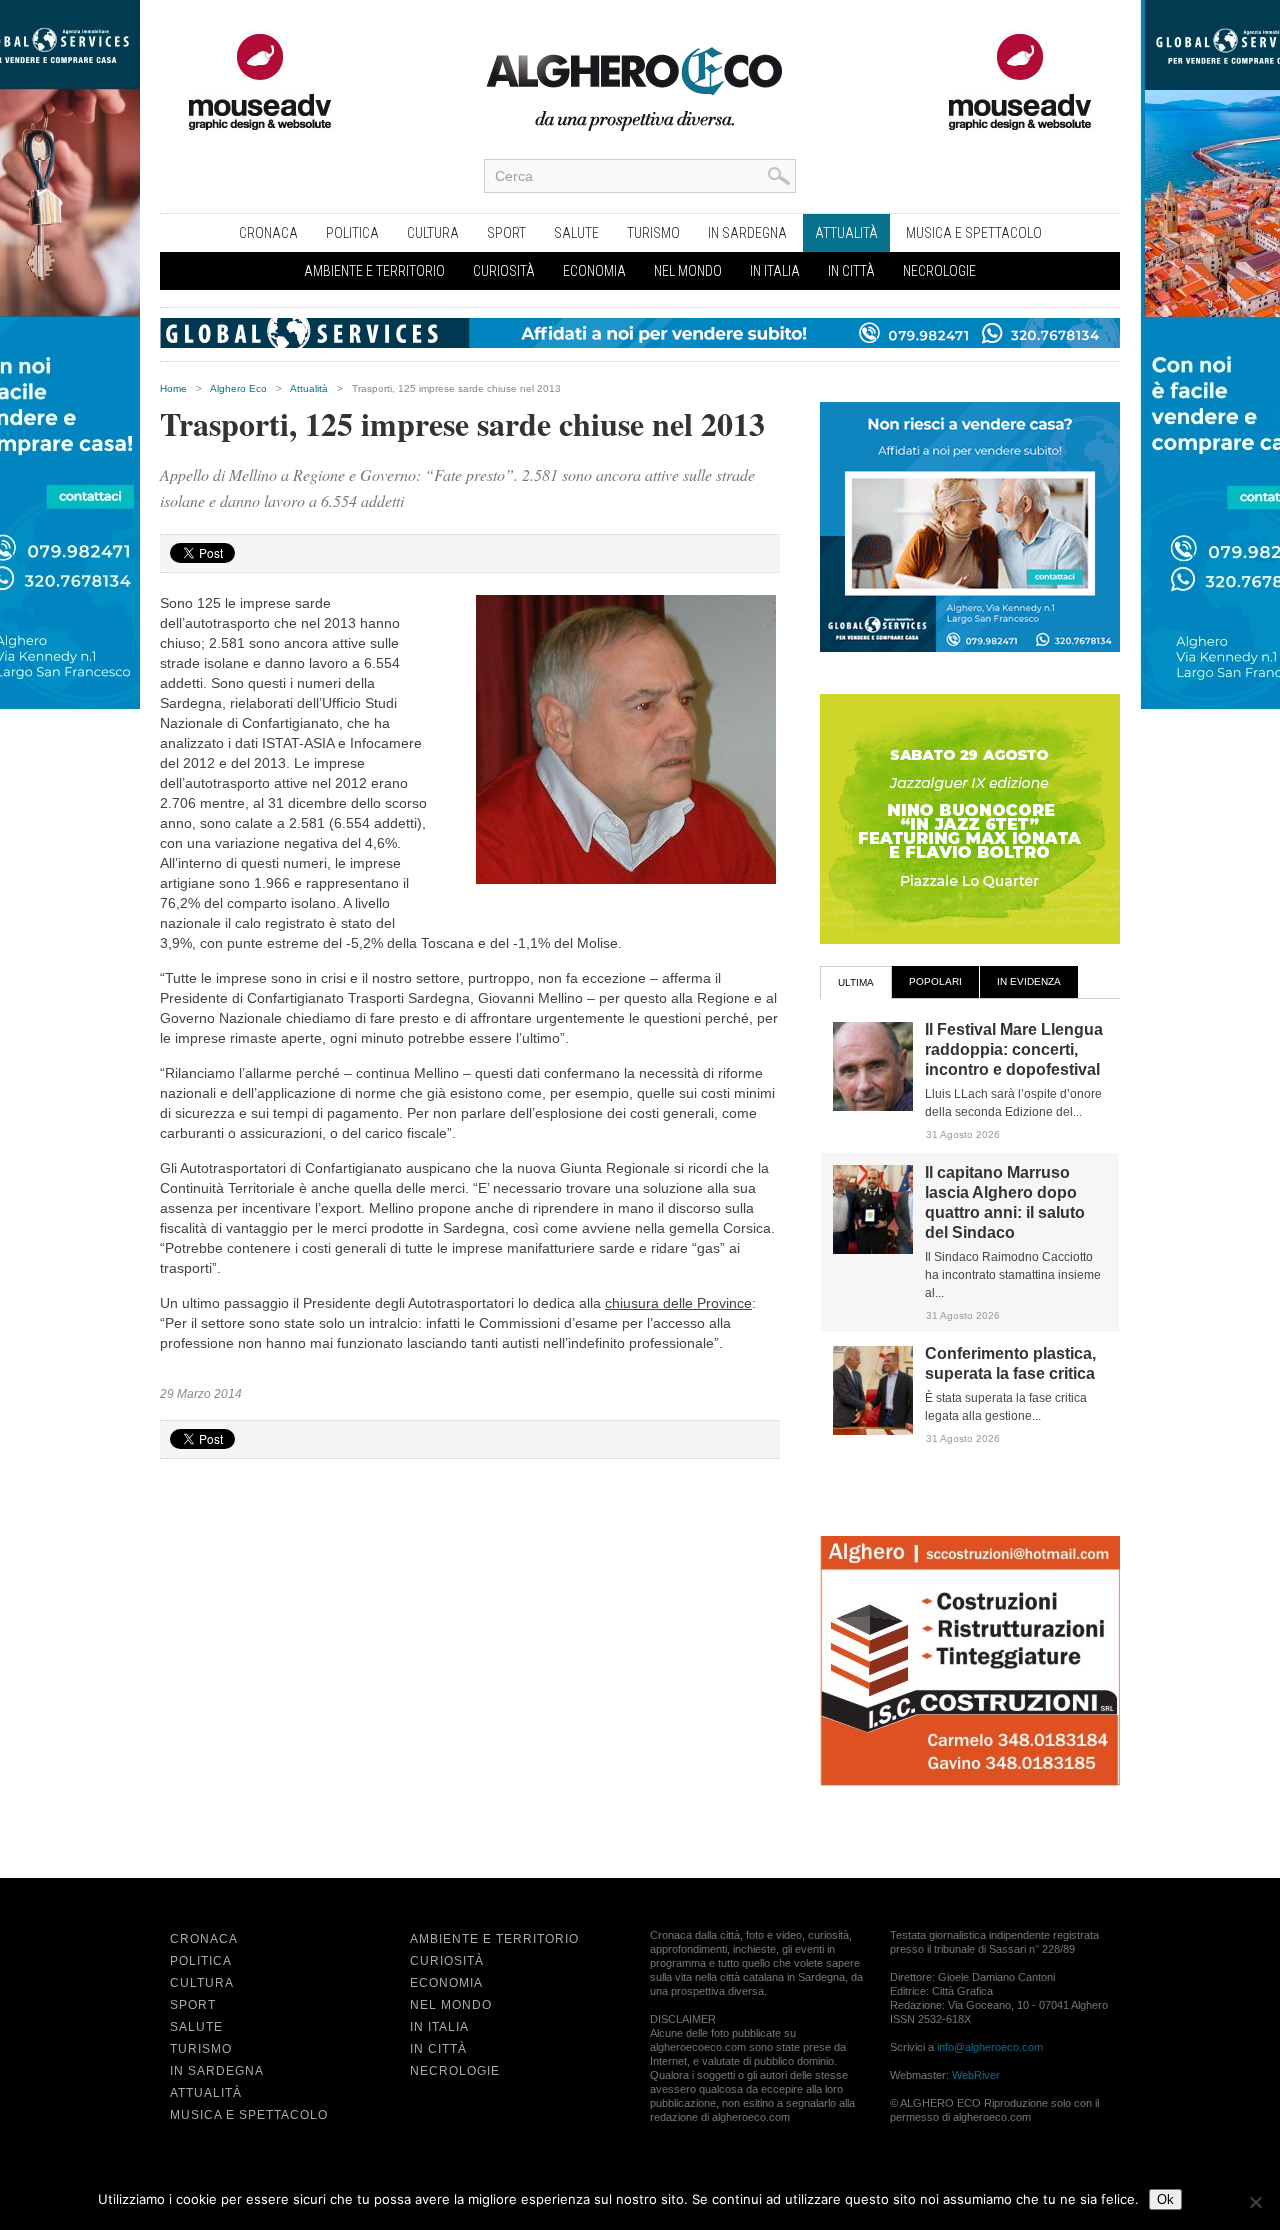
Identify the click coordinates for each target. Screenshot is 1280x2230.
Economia (594, 271)
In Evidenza (1029, 981)
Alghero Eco (238, 388)
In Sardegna (747, 233)
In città (851, 271)
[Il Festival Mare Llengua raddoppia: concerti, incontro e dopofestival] (873, 1107)
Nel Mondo (688, 271)
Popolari (935, 981)
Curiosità (504, 271)
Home (173, 388)
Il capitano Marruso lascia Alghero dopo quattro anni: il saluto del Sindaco (1005, 1202)
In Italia (775, 271)
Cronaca (268, 233)
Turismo (653, 233)
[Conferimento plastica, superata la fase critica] (873, 1431)
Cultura (433, 233)
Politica (352, 233)
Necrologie (939, 271)
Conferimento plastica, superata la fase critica (1010, 1363)
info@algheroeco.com (990, 2047)
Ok (1165, 2199)
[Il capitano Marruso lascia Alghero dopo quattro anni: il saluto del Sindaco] (873, 1250)
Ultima (856, 982)
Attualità (846, 233)
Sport (506, 233)
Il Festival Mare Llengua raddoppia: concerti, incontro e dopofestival (1014, 1049)
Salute (576, 233)
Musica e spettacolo (974, 233)
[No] (1255, 2202)
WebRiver (976, 2075)
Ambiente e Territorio (374, 271)
